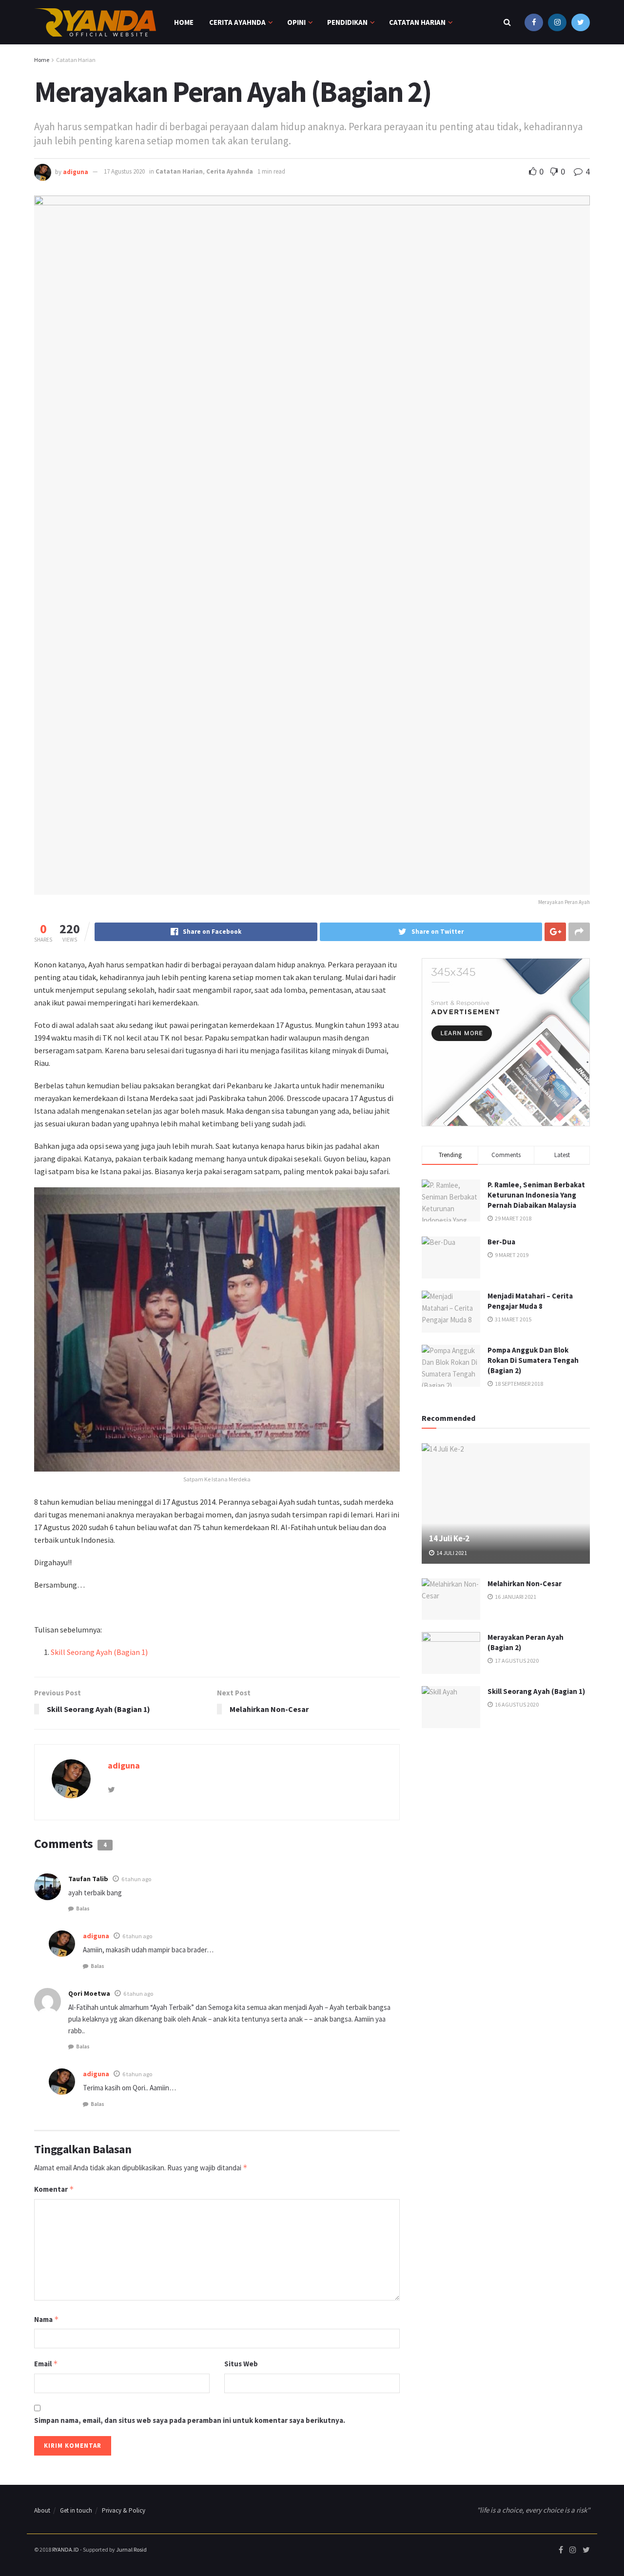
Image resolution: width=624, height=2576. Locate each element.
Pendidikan (347, 22)
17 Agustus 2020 (124, 171)
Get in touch (76, 2510)
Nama (47, 2319)
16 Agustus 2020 (516, 1704)
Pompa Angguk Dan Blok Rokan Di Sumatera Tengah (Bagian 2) (533, 1360)
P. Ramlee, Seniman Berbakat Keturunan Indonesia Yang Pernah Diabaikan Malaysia (536, 1195)
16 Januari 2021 (515, 1597)
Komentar (54, 2189)
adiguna (76, 171)
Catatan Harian (417, 22)
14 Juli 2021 (451, 1553)
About (42, 2510)
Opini (296, 22)
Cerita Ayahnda (230, 171)
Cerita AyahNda (237, 22)
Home (184, 22)
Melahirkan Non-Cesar (525, 1583)
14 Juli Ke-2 (449, 1538)
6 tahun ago (136, 1879)
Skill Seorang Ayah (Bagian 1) (99, 1652)
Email (46, 2364)
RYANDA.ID (66, 2549)
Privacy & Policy (124, 2510)
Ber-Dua (501, 1242)
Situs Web (241, 2364)
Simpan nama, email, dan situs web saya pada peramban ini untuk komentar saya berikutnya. (190, 2420)
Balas (83, 1908)
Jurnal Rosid (131, 2549)
